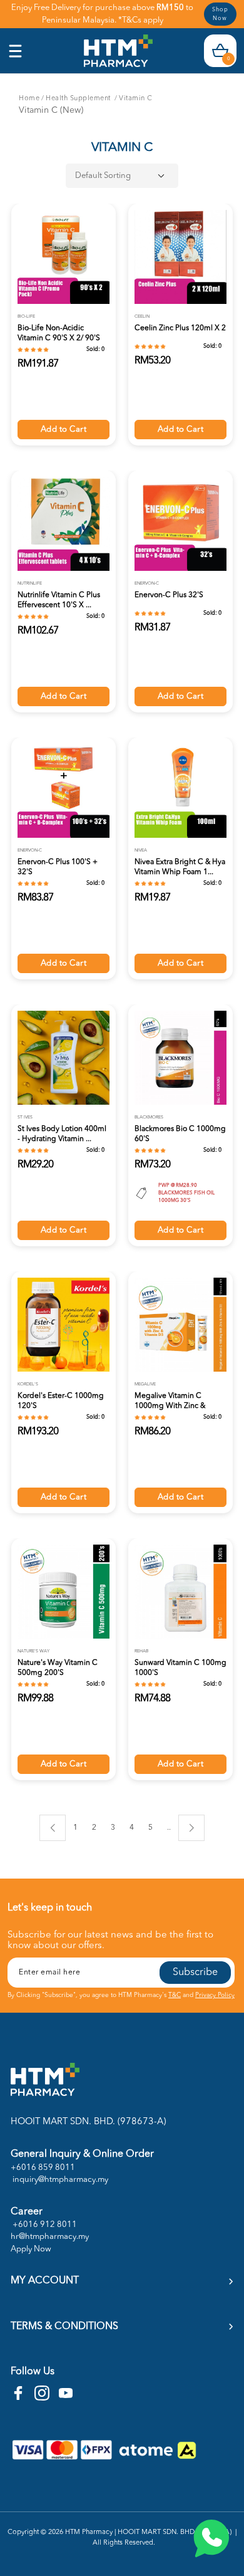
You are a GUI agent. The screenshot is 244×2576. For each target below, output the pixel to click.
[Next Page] (191, 1828)
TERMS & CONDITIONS (64, 2327)
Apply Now (31, 2249)
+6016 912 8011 (44, 2225)
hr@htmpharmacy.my (50, 2237)
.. (169, 1826)
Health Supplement (79, 99)
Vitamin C (136, 99)
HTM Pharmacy (89, 2532)
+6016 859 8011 (43, 2168)
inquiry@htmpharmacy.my (59, 2180)
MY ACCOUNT (45, 2281)
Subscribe (195, 1973)
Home (29, 99)
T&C (175, 1995)
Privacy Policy (215, 1995)
